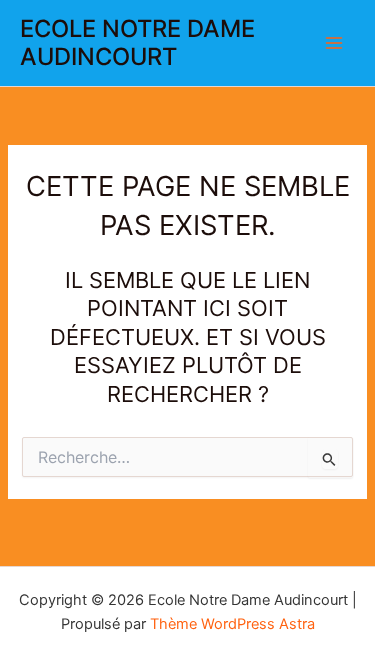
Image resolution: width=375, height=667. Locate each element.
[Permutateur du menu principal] (334, 43)
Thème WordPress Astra (232, 624)
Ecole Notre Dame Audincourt (137, 42)
